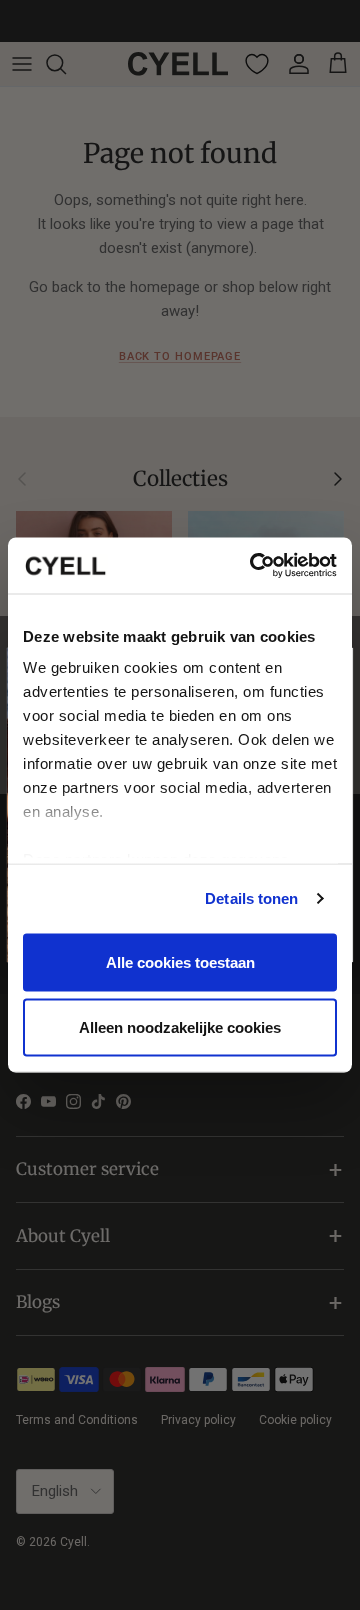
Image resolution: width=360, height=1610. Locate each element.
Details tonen (251, 898)
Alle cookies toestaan (180, 961)
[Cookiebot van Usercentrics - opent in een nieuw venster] (254, 566)
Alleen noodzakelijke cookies (180, 1027)
